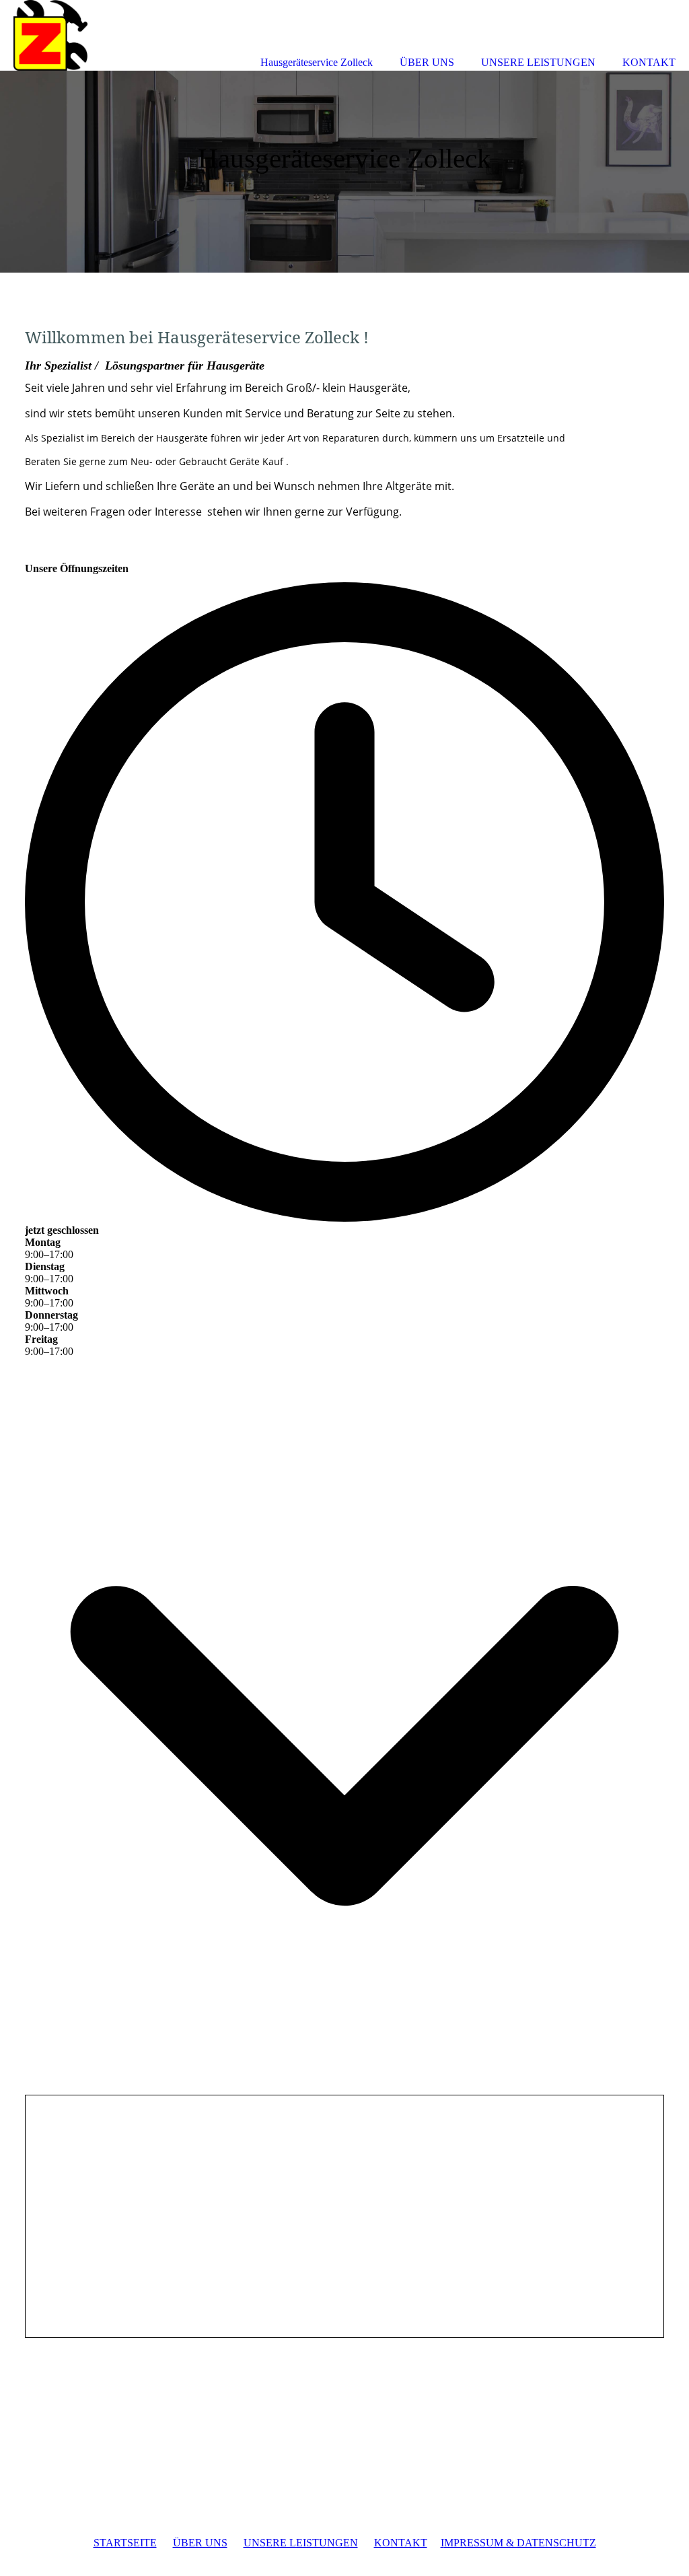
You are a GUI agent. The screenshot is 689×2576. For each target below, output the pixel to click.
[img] (344, 172)
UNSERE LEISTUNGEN (301, 2543)
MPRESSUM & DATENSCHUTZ (520, 2543)
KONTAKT (401, 2543)
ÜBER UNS (200, 2543)
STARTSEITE (125, 2543)
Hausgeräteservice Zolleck (317, 62)
